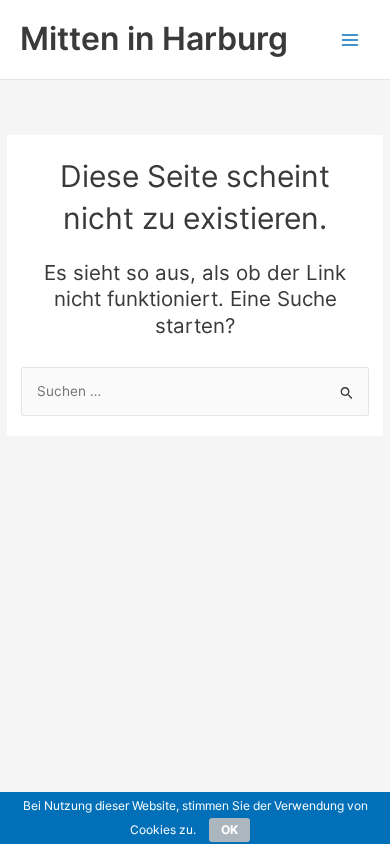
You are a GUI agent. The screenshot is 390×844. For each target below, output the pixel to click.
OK (229, 829)
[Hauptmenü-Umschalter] (350, 39)
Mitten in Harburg (154, 38)
